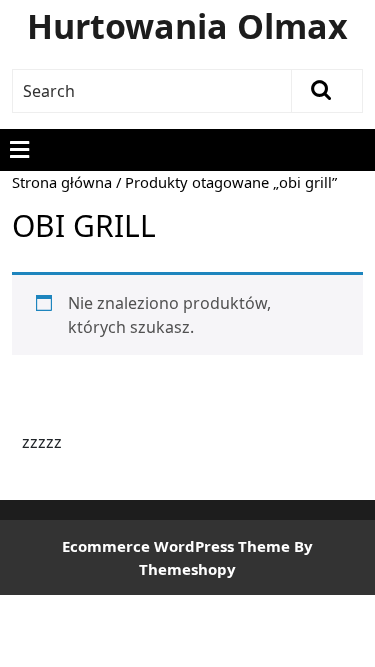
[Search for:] (152, 91)
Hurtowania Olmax (187, 26)
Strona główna (62, 182)
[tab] (19, 150)
